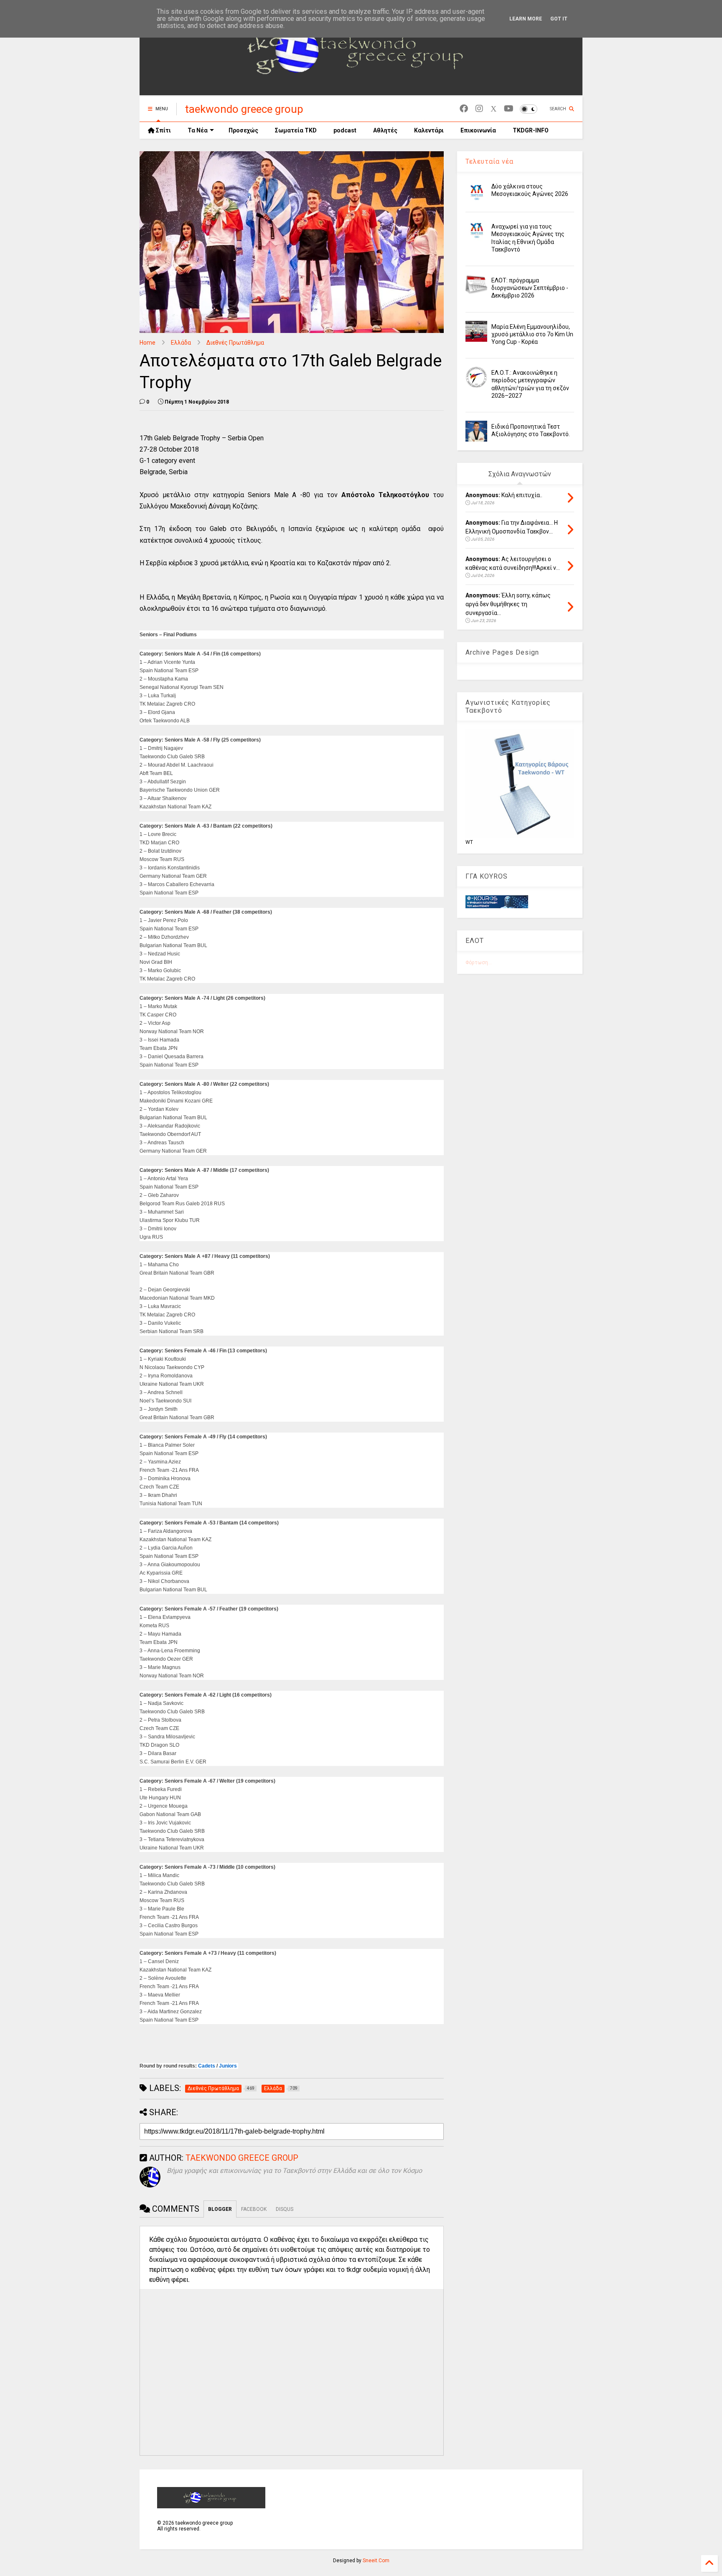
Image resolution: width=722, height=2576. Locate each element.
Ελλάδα (181, 343)
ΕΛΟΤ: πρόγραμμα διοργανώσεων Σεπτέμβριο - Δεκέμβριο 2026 (530, 288)
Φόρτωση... (479, 963)
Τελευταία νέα (489, 161)
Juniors (228, 2066)
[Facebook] (464, 109)
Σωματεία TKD (296, 130)
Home (147, 343)
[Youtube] (509, 109)
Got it (559, 19)
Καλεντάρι (429, 130)
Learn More (526, 19)
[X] (493, 109)
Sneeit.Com (376, 2561)
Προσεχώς (243, 130)
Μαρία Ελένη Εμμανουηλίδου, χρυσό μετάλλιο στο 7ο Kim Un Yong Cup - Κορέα (532, 334)
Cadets (207, 2066)
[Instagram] (479, 109)
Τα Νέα (198, 130)
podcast (345, 130)
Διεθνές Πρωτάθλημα (235, 343)
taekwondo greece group (244, 109)
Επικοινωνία (478, 130)
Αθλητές (385, 130)
